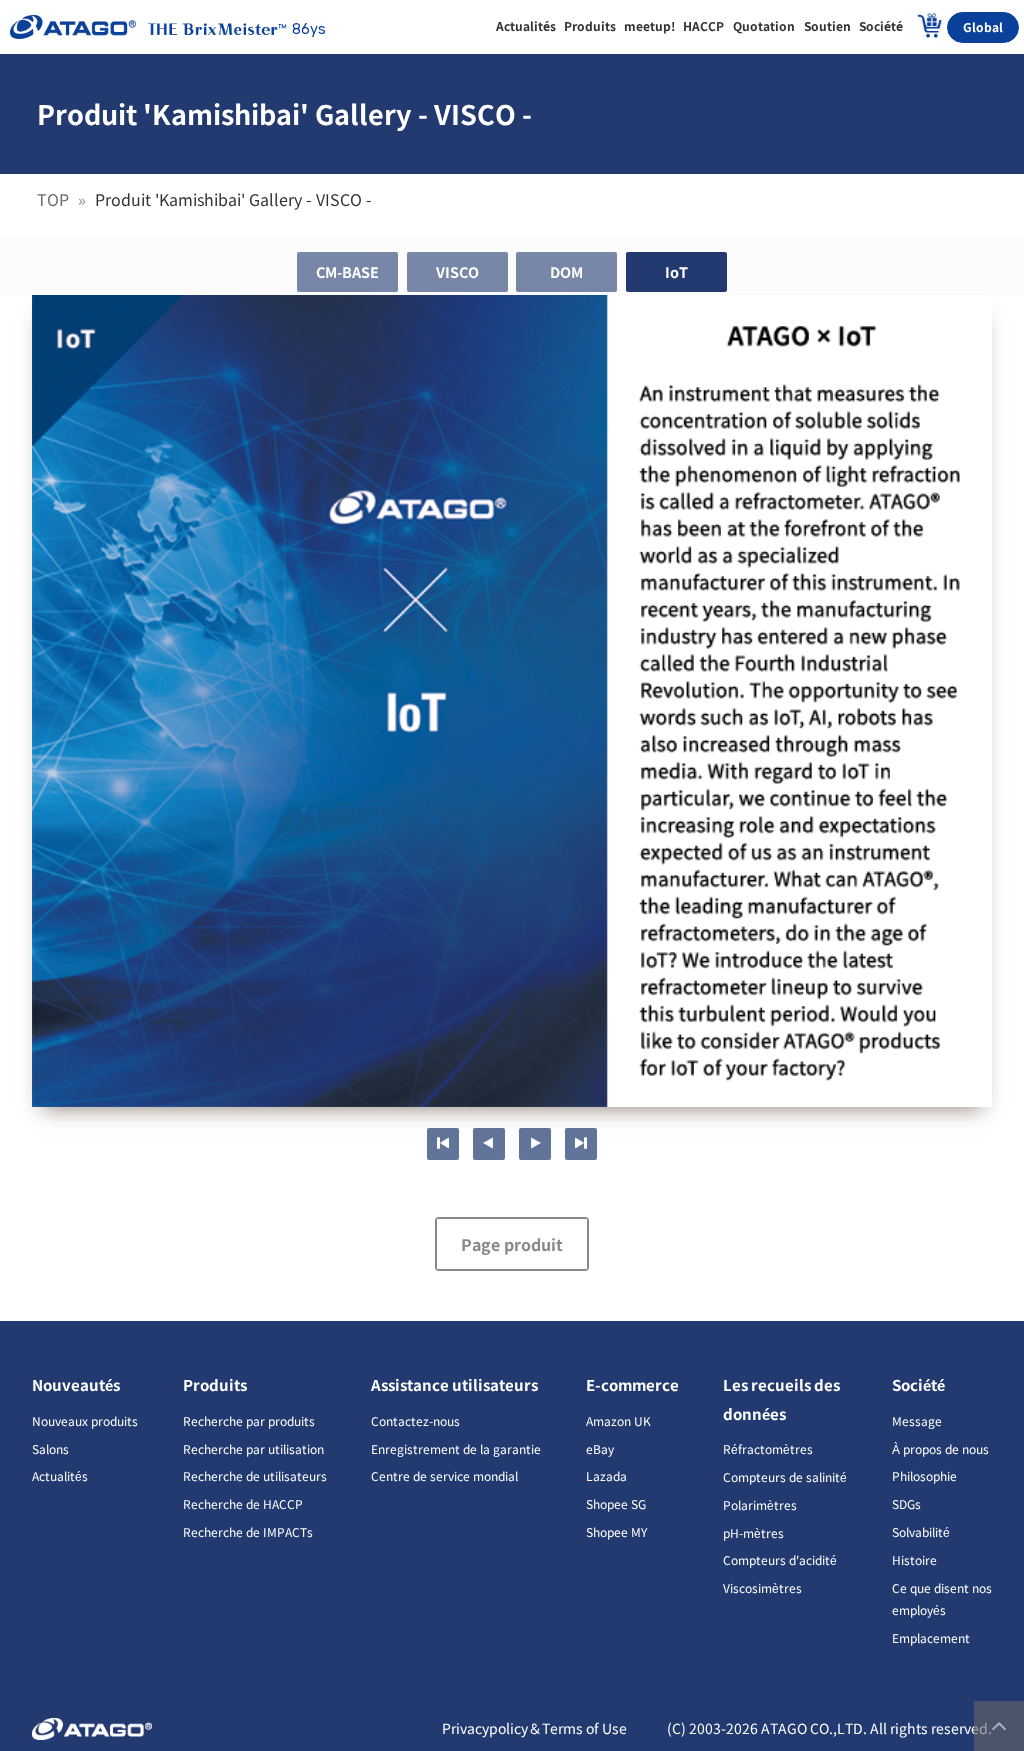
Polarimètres (760, 1504)
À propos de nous (940, 1448)
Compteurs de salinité (785, 1476)
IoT (676, 271)
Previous (489, 1144)
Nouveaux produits (85, 1420)
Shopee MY (616, 1531)
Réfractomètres (768, 1448)
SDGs (906, 1503)
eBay (600, 1448)
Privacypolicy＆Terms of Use (534, 1728)
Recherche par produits (249, 1420)
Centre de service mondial (444, 1475)
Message (917, 1420)
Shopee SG (616, 1503)
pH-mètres (753, 1532)
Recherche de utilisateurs (255, 1475)
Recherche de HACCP (243, 1503)
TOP (55, 199)
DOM (566, 271)
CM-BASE (347, 271)
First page (443, 1144)
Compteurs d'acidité (780, 1559)
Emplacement (931, 1637)
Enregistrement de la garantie (456, 1448)
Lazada (606, 1475)
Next (535, 1144)
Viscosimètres (762, 1587)
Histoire (914, 1559)
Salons (50, 1448)
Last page (581, 1144)
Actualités (60, 1475)
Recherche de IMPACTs (248, 1531)
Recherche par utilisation (253, 1448)
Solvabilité (921, 1531)
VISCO (457, 271)
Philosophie (924, 1475)
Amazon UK (618, 1420)
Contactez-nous (415, 1420)
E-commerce (632, 1384)
